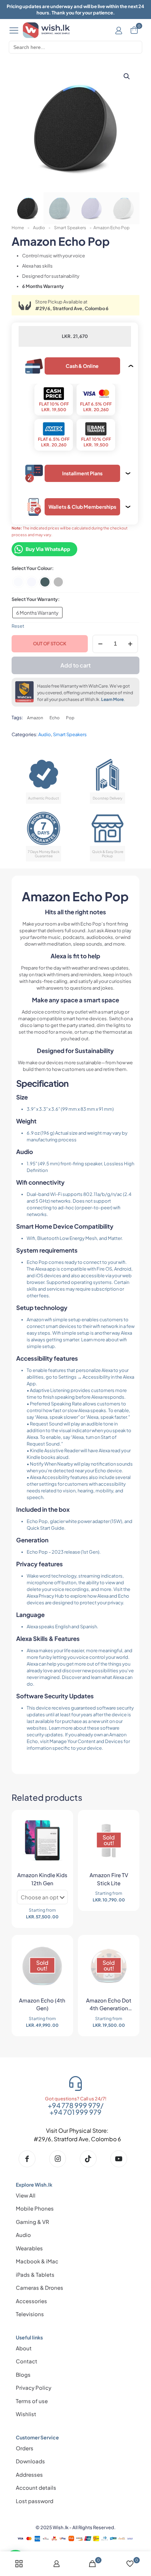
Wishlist (26, 2414)
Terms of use (32, 2401)
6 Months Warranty (37, 613)
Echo (55, 718)
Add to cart (75, 665)
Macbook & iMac (37, 2261)
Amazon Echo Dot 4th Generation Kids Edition (109, 2005)
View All (26, 2195)
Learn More (112, 699)
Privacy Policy (34, 2387)
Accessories (31, 2301)
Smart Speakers (70, 228)
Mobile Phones (35, 2208)
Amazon (35, 718)
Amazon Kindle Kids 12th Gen (42, 1879)
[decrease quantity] (100, 644)
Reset (18, 626)
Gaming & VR (32, 2222)
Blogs (23, 2374)
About (24, 2348)
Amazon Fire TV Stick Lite (109, 1879)
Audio (39, 228)
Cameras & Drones (40, 2287)
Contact (27, 2361)
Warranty (48, 599)
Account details (36, 2487)
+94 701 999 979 (75, 2112)
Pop (70, 718)
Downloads (30, 2461)
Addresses (29, 2474)
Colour (45, 568)
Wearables (29, 2248)
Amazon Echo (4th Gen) (42, 2004)
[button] (127, 76)
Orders (25, 2448)
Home (18, 228)
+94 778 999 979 (74, 2105)
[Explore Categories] (14, 30)
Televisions (30, 2314)
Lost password (35, 2501)
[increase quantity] (130, 644)
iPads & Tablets (35, 2274)
